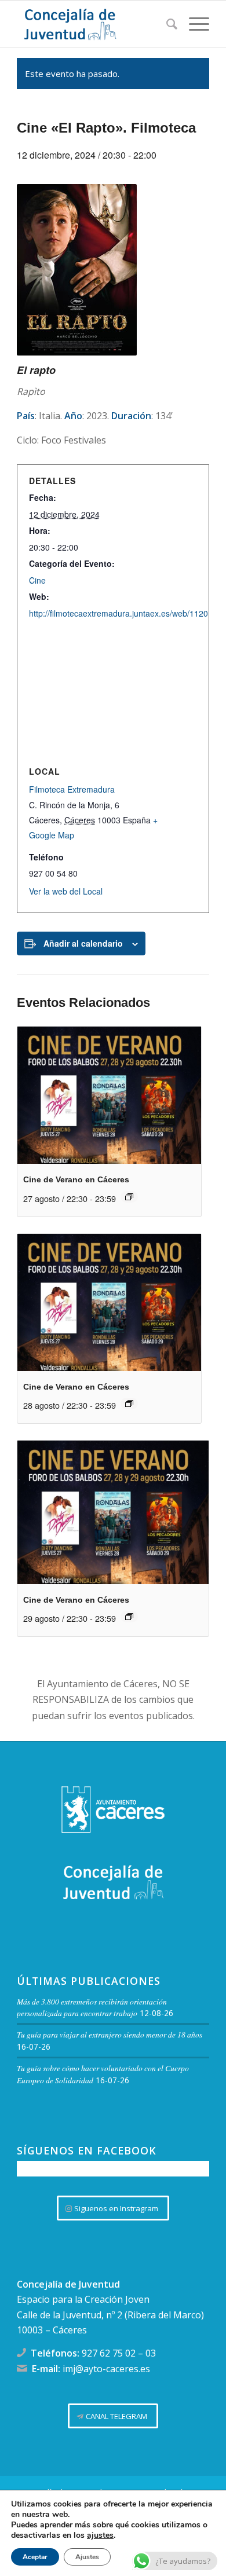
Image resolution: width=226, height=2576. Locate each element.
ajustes (100, 2535)
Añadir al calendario (83, 943)
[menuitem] (166, 24)
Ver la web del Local (66, 891)
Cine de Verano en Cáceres (76, 1179)
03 (151, 2353)
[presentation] (109, 1095)
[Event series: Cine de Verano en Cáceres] (129, 1197)
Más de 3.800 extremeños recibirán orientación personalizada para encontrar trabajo (92, 2007)
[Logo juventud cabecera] (94, 24)
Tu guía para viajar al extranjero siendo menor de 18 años (110, 2034)
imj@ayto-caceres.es (106, 2369)
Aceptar (35, 2557)
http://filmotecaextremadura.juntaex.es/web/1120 (119, 613)
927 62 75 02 (109, 2353)
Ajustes (87, 2557)
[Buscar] (166, 24)
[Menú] (193, 24)
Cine (37, 580)
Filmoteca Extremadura (72, 789)
